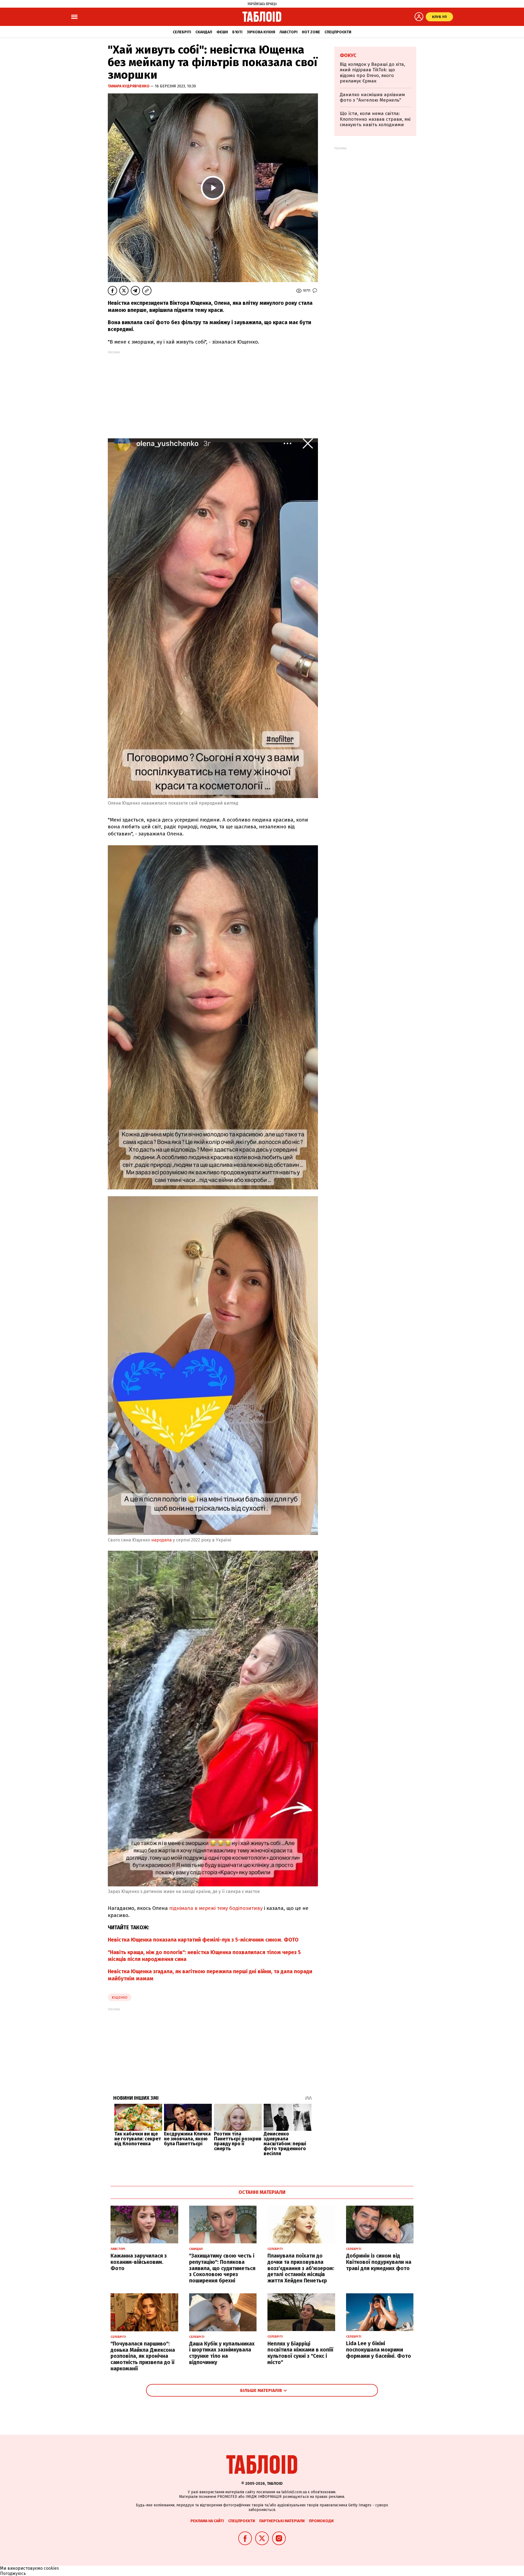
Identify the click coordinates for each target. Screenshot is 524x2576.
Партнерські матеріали (282, 2521)
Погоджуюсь (13, 2573)
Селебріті (182, 32)
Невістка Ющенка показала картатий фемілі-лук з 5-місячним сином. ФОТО (203, 1940)
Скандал (204, 32)
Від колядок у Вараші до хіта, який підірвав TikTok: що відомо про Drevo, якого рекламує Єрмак (372, 73)
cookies (51, 2568)
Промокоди (321, 2521)
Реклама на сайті (207, 2521)
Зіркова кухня (261, 32)
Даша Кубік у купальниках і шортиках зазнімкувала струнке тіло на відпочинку (222, 2353)
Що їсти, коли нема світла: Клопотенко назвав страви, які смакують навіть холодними (375, 119)
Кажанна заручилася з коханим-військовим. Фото (139, 2262)
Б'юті (237, 32)
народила (162, 1540)
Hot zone (311, 32)
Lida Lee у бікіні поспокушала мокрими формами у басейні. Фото (379, 2350)
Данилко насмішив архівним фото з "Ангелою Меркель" (372, 97)
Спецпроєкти (338, 32)
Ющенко (120, 1997)
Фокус (348, 55)
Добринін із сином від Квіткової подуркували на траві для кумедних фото (379, 2262)
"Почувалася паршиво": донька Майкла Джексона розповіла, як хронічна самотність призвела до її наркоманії (143, 2356)
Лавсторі (288, 32)
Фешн (222, 32)
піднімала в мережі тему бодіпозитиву (216, 1908)
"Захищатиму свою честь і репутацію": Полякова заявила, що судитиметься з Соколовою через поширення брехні (222, 2268)
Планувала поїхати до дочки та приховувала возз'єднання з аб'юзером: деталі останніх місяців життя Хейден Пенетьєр (301, 2268)
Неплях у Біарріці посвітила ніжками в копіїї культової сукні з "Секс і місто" (300, 2353)
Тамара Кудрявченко (129, 86)
